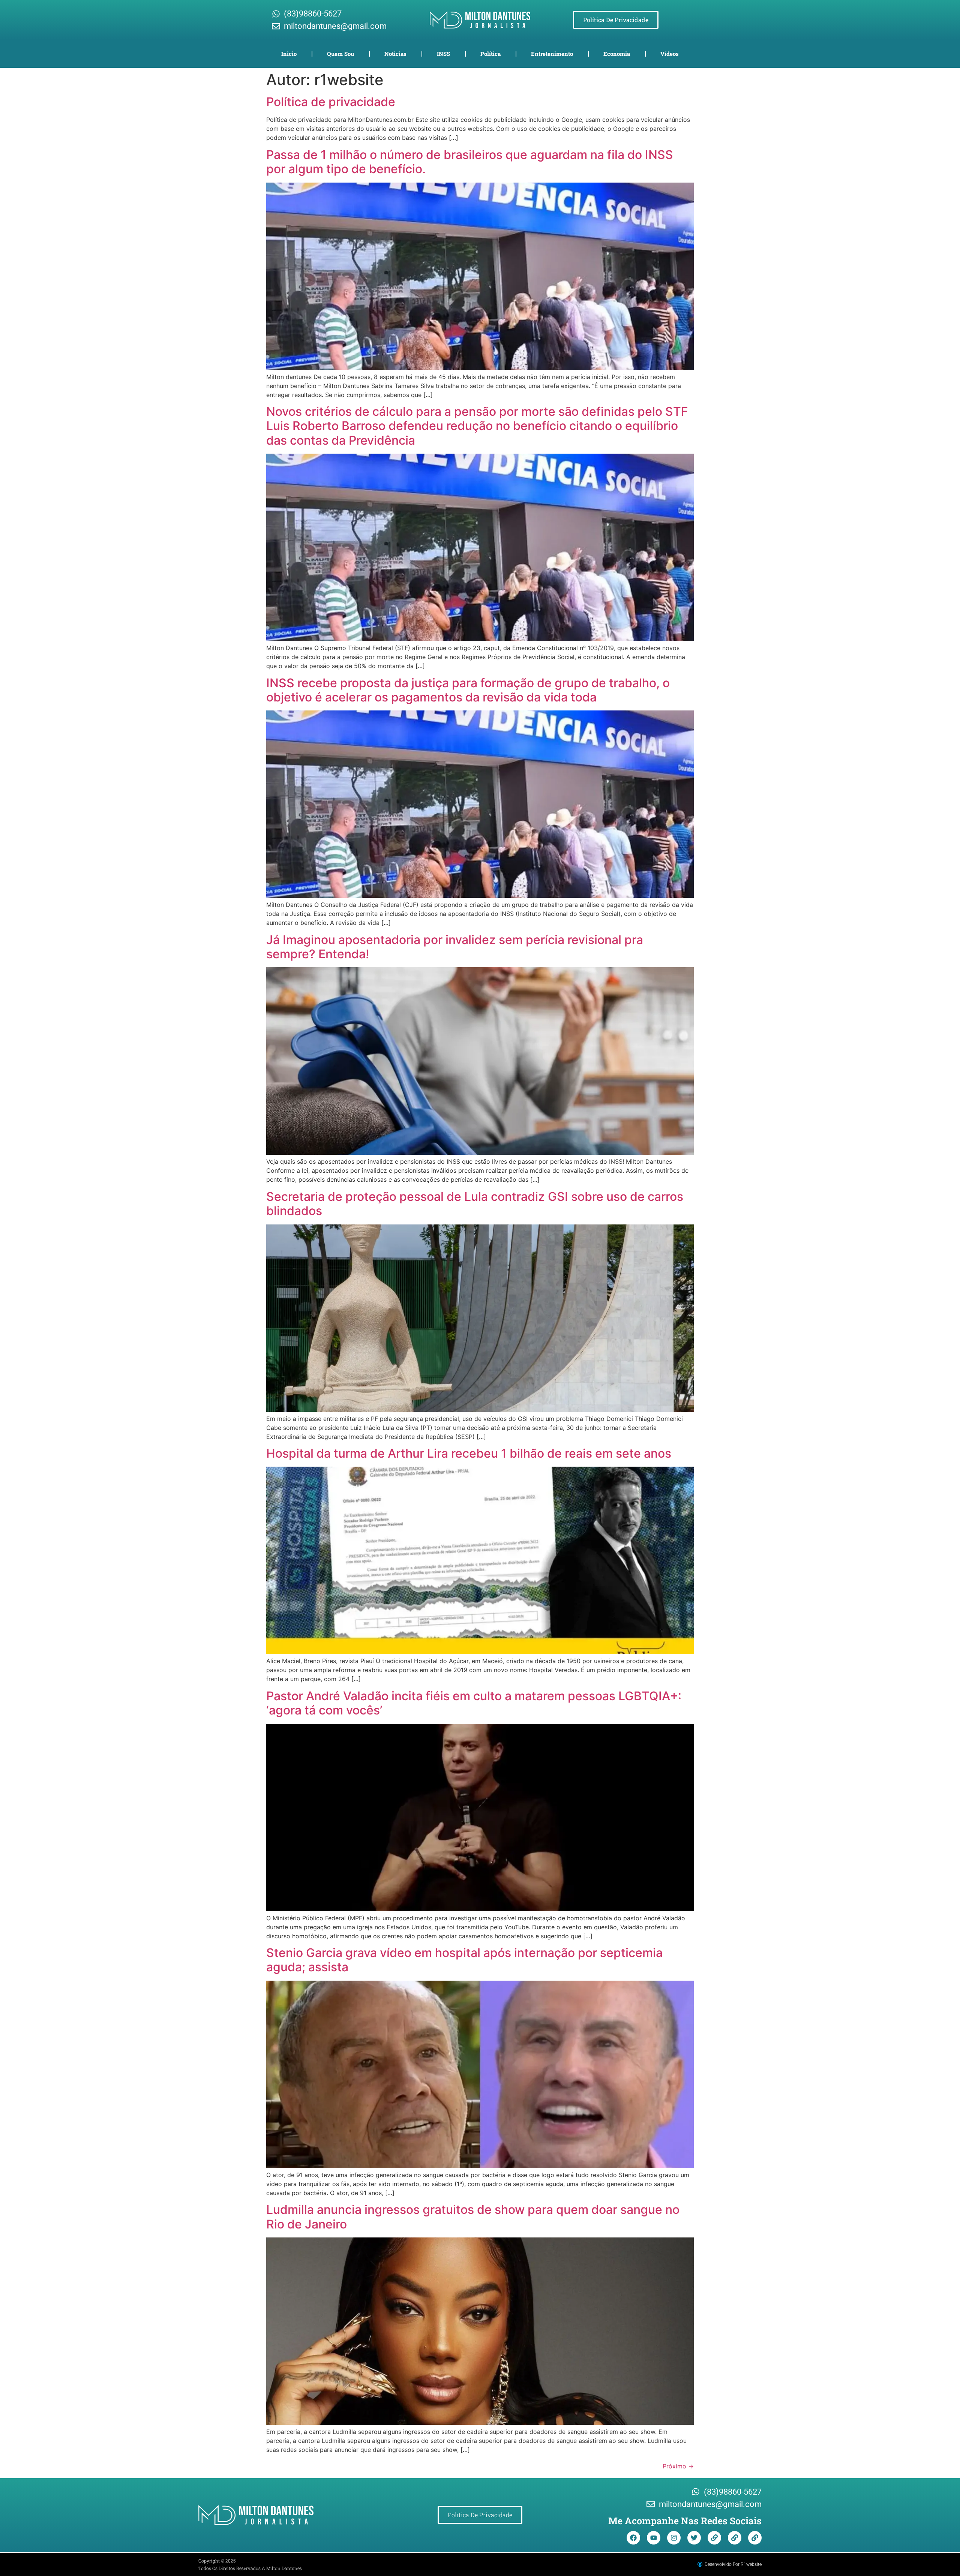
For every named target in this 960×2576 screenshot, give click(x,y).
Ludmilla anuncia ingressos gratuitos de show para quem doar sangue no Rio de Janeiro (473, 2217)
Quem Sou (340, 54)
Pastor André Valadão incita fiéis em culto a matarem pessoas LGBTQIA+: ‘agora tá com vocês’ (474, 1703)
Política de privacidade (331, 102)
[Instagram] (674, 2538)
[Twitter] (694, 2538)
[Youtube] (654, 2538)
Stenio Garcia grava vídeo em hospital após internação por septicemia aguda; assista (464, 1960)
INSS (443, 54)
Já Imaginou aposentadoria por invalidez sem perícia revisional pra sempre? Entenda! (455, 947)
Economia (617, 54)
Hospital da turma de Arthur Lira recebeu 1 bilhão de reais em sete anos (469, 1453)
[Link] (714, 2538)
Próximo (678, 2466)
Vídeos (670, 54)
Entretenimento (552, 54)
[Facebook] (633, 2538)
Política (490, 54)
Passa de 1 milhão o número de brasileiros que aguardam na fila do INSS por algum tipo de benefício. (470, 162)
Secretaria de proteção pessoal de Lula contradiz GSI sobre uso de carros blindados (475, 1204)
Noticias (395, 54)
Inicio (289, 54)
